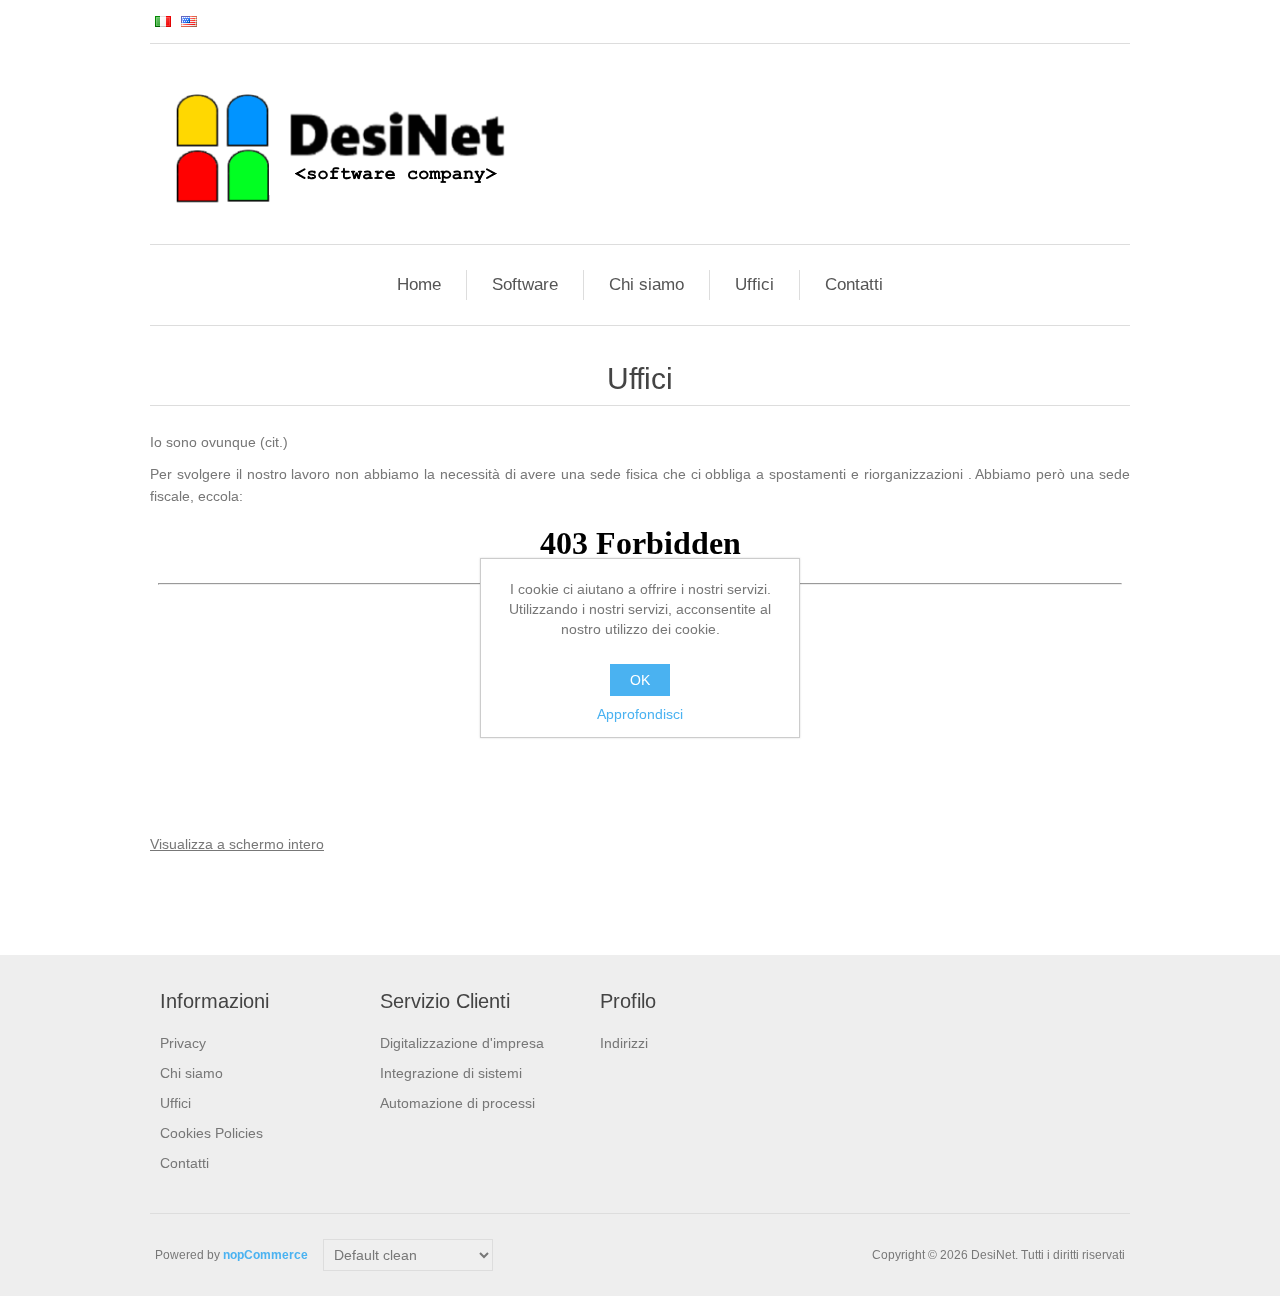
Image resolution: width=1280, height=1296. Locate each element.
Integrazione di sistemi (451, 1073)
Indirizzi (624, 1043)
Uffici (754, 284)
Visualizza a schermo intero (237, 844)
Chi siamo (646, 284)
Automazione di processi (457, 1103)
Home (419, 284)
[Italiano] (163, 21)
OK (640, 680)
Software (525, 284)
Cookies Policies (211, 1133)
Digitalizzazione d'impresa (462, 1043)
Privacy (183, 1043)
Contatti (854, 284)
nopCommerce (265, 1255)
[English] (189, 21)
